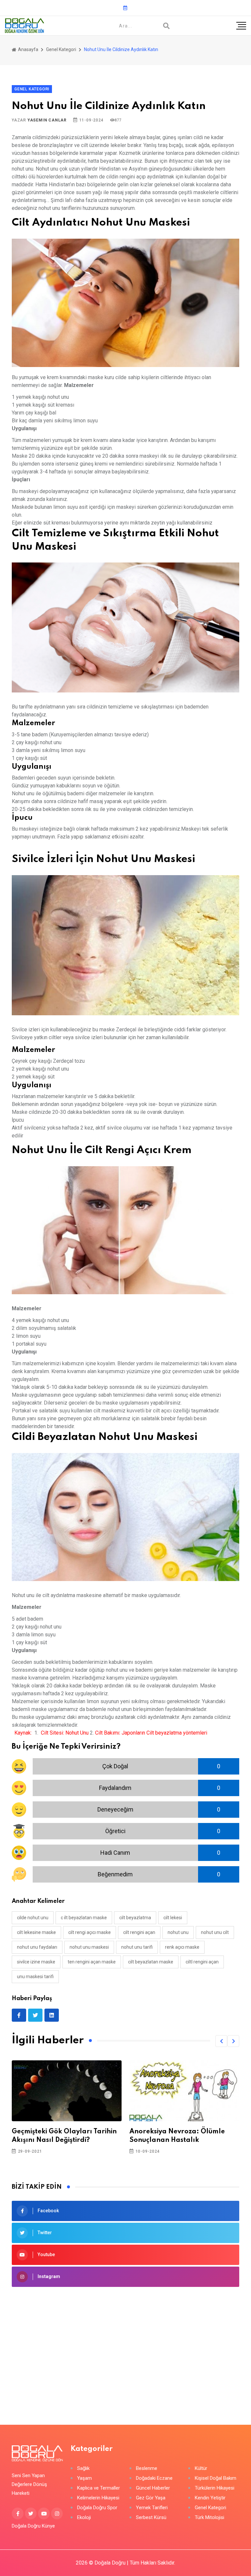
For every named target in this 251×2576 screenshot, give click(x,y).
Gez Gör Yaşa (151, 2498)
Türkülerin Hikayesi (215, 2488)
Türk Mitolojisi (209, 2518)
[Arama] (166, 26)
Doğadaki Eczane (154, 2478)
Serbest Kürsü (151, 2518)
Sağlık (83, 2468)
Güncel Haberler (153, 2488)
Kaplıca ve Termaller (99, 2488)
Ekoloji (84, 2518)
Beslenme (147, 2468)
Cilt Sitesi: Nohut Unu (65, 1733)
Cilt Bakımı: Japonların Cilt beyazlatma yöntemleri (151, 1733)
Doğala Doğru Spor (97, 2508)
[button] (221, 2041)
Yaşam (84, 2478)
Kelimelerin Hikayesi (98, 2498)
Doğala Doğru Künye (33, 2526)
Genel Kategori (61, 49)
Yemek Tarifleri (152, 2508)
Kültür (201, 2468)
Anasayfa (28, 49)
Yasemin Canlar (47, 120)
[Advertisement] (125, 2346)
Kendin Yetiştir (210, 2498)
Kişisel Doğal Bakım (216, 2478)
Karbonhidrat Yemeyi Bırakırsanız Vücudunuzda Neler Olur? (183, 2140)
